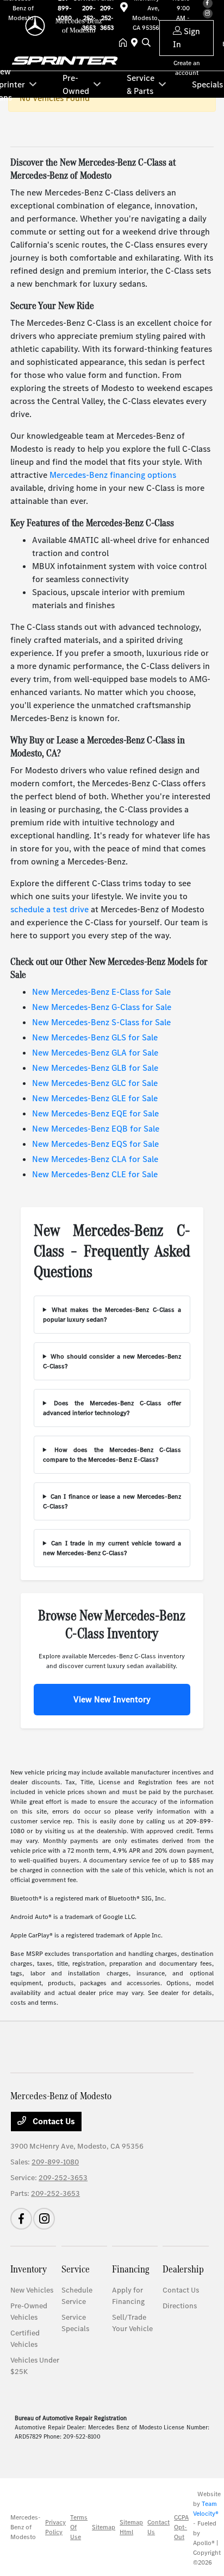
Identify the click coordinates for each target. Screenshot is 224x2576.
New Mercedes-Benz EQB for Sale (96, 1129)
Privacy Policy (55, 2527)
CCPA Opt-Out (181, 2527)
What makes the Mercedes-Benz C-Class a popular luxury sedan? (112, 1315)
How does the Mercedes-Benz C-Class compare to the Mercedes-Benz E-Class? (112, 1455)
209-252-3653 (63, 2178)
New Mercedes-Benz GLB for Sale (95, 1068)
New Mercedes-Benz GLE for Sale (95, 1098)
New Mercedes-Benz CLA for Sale (95, 1159)
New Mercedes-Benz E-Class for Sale (101, 992)
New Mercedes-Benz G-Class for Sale (102, 1007)
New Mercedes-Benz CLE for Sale (95, 1174)
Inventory (29, 2269)
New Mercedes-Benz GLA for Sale (95, 1053)
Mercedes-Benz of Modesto (26, 2527)
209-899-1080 (55, 2162)
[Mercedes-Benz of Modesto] (65, 25)
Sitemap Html (131, 2527)
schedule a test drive (49, 909)
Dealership (183, 2269)
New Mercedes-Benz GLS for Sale (95, 1037)
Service (76, 2269)
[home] (125, 43)
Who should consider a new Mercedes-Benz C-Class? (112, 1361)
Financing (131, 2269)
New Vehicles (32, 2290)
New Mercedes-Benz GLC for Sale (95, 1083)
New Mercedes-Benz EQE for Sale (95, 1113)
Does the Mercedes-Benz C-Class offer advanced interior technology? (112, 1408)
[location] (136, 43)
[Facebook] (21, 2219)
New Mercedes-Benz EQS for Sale (95, 1144)
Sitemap (104, 2527)
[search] (146, 43)
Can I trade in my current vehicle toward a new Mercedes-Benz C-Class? (112, 1548)
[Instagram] (44, 2219)
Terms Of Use (79, 2527)
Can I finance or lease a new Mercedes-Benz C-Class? (112, 1501)
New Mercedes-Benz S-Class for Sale (101, 1022)
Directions (180, 2306)
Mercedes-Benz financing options (113, 475)
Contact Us (53, 2121)
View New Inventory (112, 1699)
